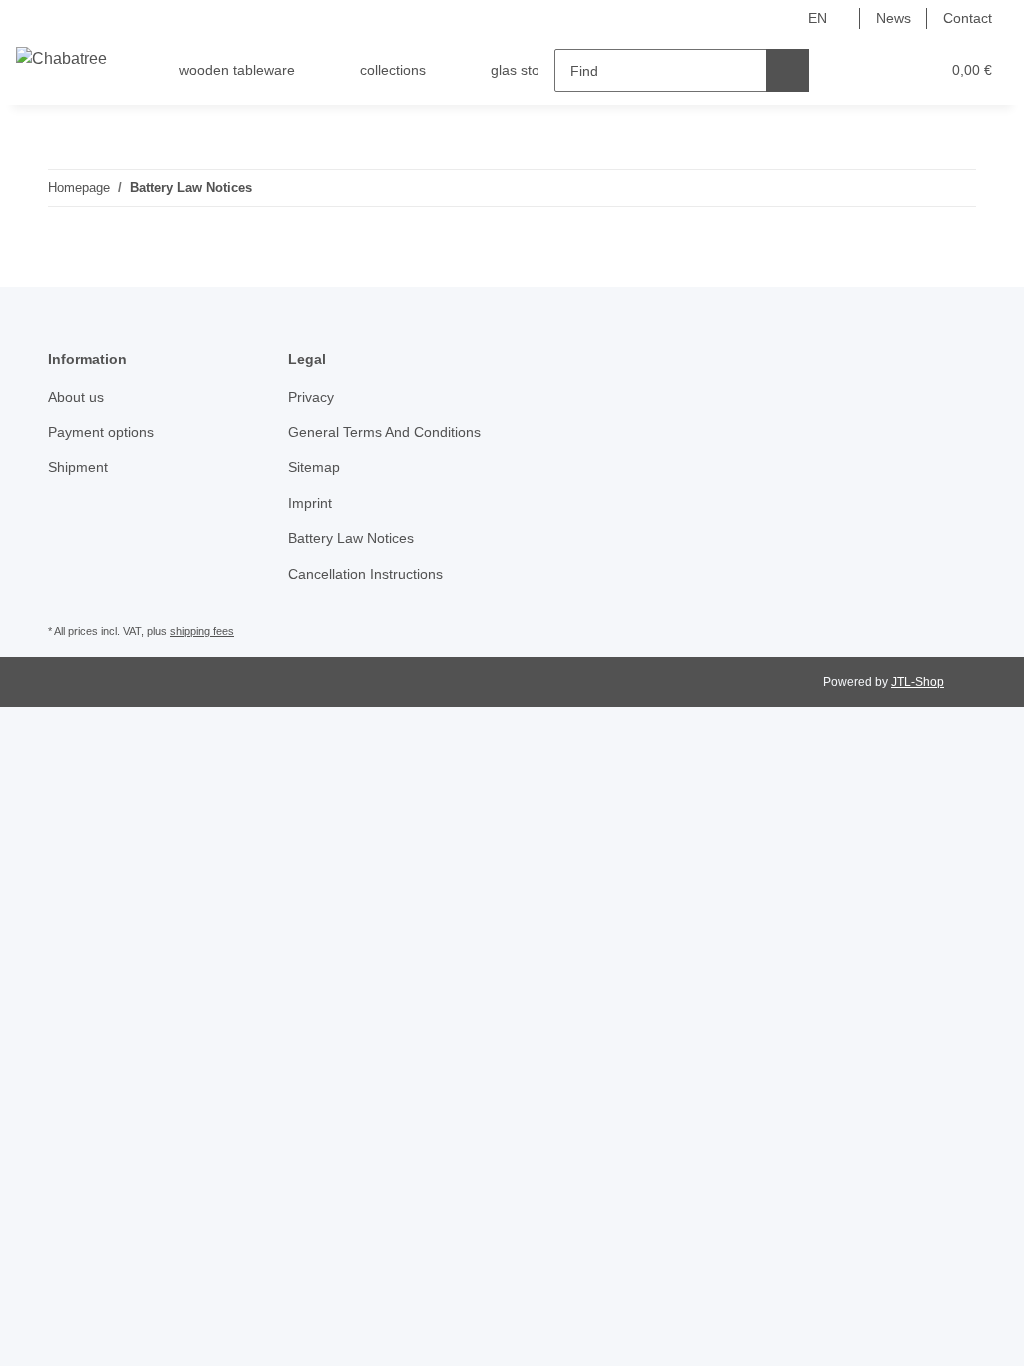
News (893, 18)
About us (76, 397)
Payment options (101, 432)
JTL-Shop (917, 682)
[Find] (787, 70)
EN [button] (817, 18)
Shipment (78, 467)
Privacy (311, 397)
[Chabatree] (61, 59)
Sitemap (314, 467)
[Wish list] (886, 70)
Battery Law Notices (351, 538)
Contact (967, 18)
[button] (846, 70)
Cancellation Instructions (365, 574)
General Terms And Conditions (384, 432)
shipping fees (202, 631)
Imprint (310, 503)
